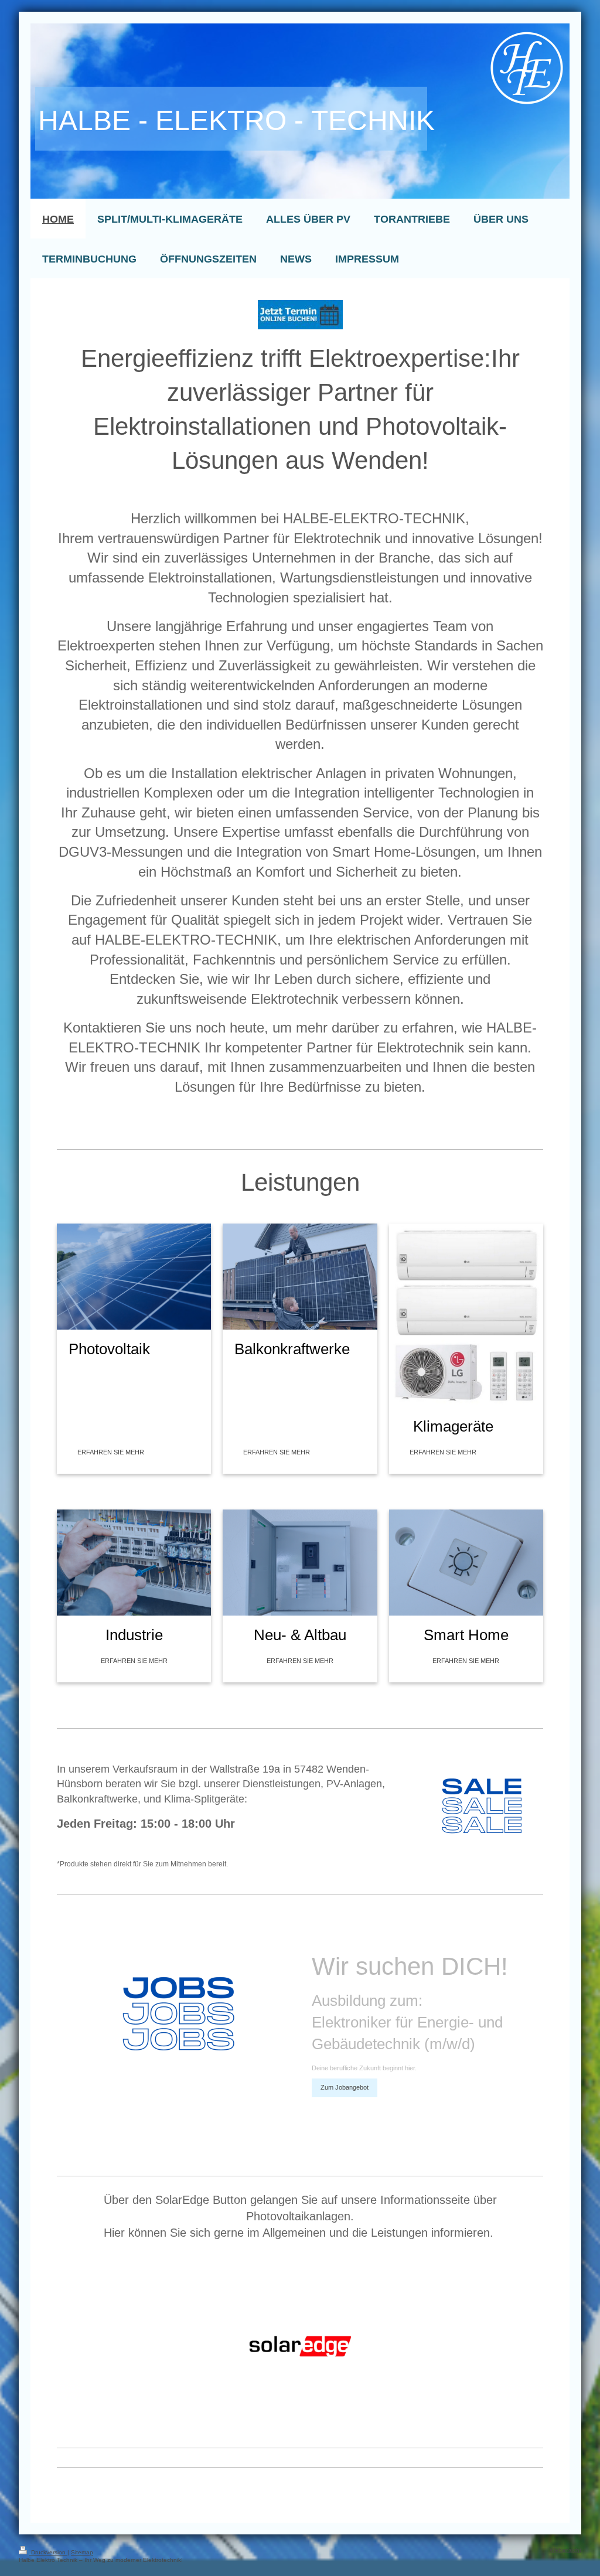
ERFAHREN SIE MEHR (111, 1452)
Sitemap (82, 2552)
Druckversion (48, 2552)
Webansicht (565, 2550)
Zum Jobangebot (345, 2087)
